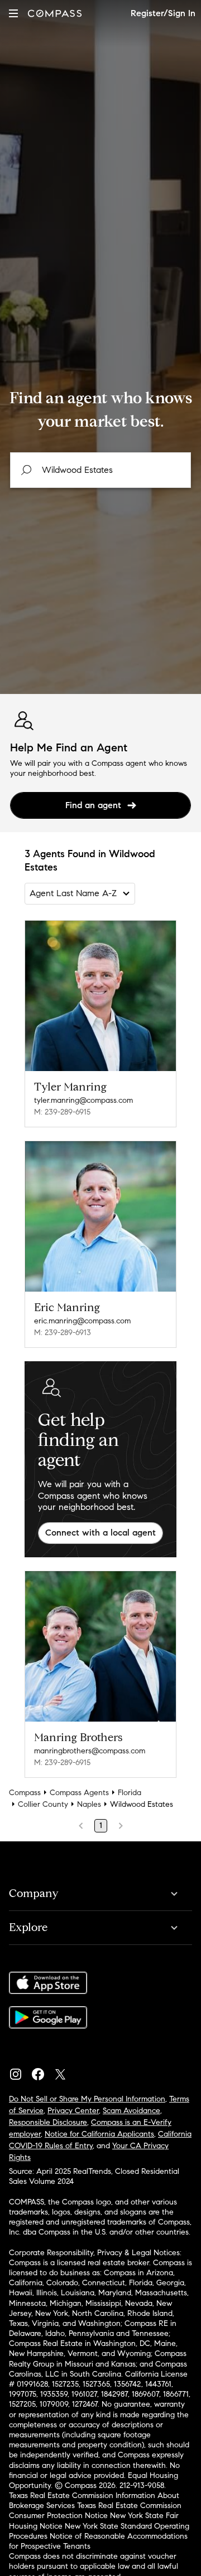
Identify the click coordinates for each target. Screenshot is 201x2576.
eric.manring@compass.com (82, 1321)
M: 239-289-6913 (63, 1333)
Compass (25, 1793)
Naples (89, 1804)
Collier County (43, 1804)
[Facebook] (42, 2071)
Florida (130, 1793)
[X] (65, 2071)
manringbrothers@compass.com (90, 1751)
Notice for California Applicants (99, 2134)
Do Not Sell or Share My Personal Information (87, 2099)
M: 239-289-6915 (62, 1112)
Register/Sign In (163, 13)
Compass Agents (79, 1793)
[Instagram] (20, 2071)
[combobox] (100, 470)
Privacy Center (73, 2111)
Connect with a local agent (100, 1533)
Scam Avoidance (131, 2111)
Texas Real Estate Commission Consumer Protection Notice (95, 2511)
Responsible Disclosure (48, 2122)
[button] (13, 13)
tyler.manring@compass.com (83, 1100)
